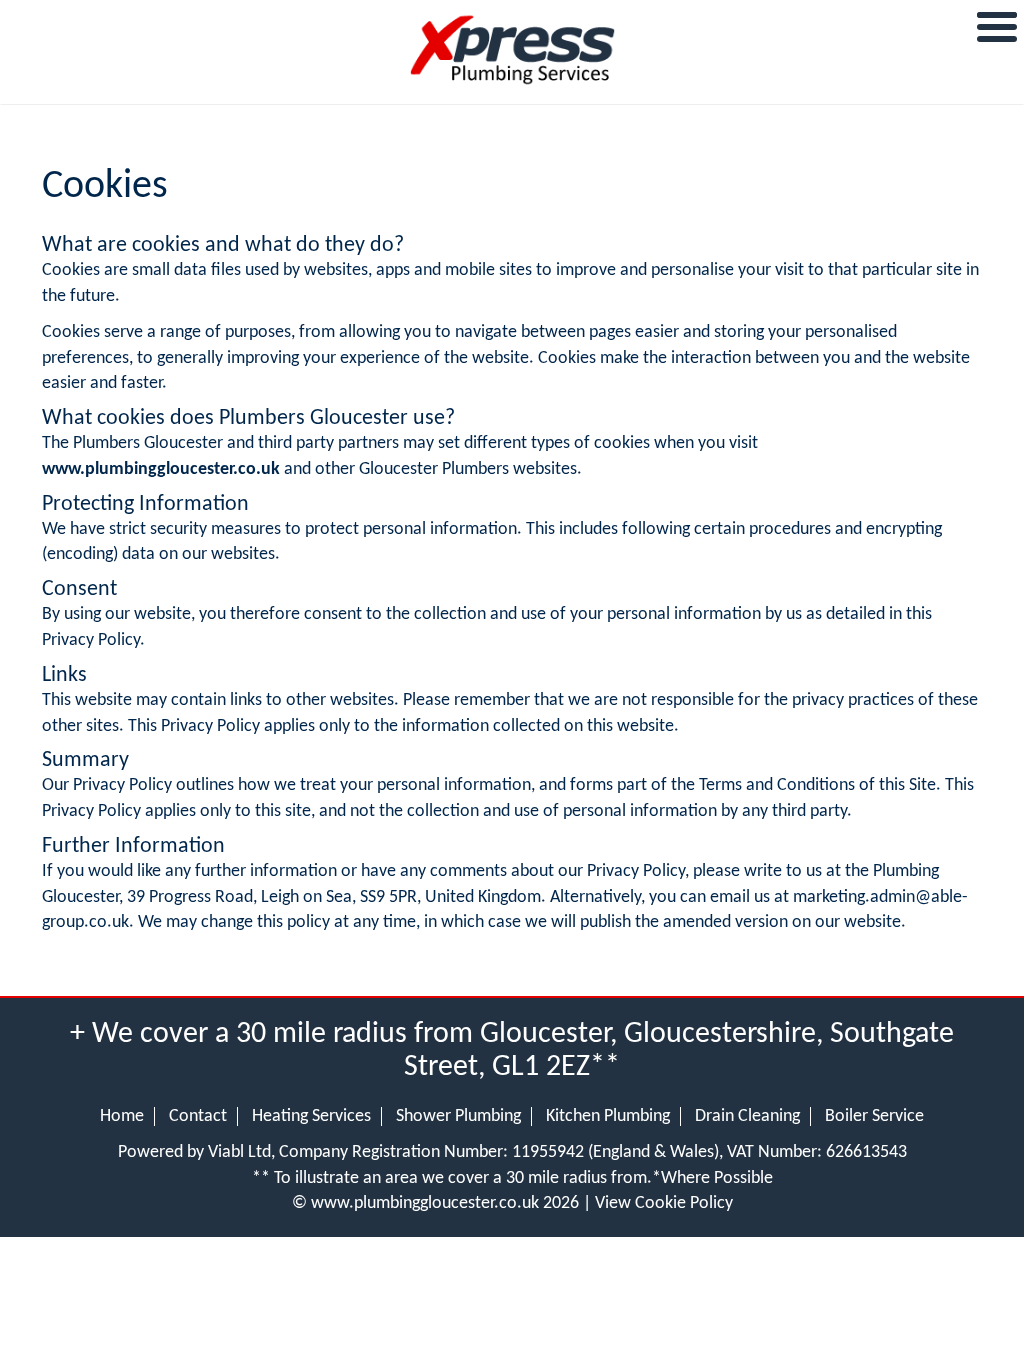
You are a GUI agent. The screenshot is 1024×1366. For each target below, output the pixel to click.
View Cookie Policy (664, 1203)
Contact (198, 1116)
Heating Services (311, 1116)
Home (122, 1116)
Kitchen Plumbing (608, 1116)
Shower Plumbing (458, 1116)
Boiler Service (874, 1116)
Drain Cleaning (747, 1116)
